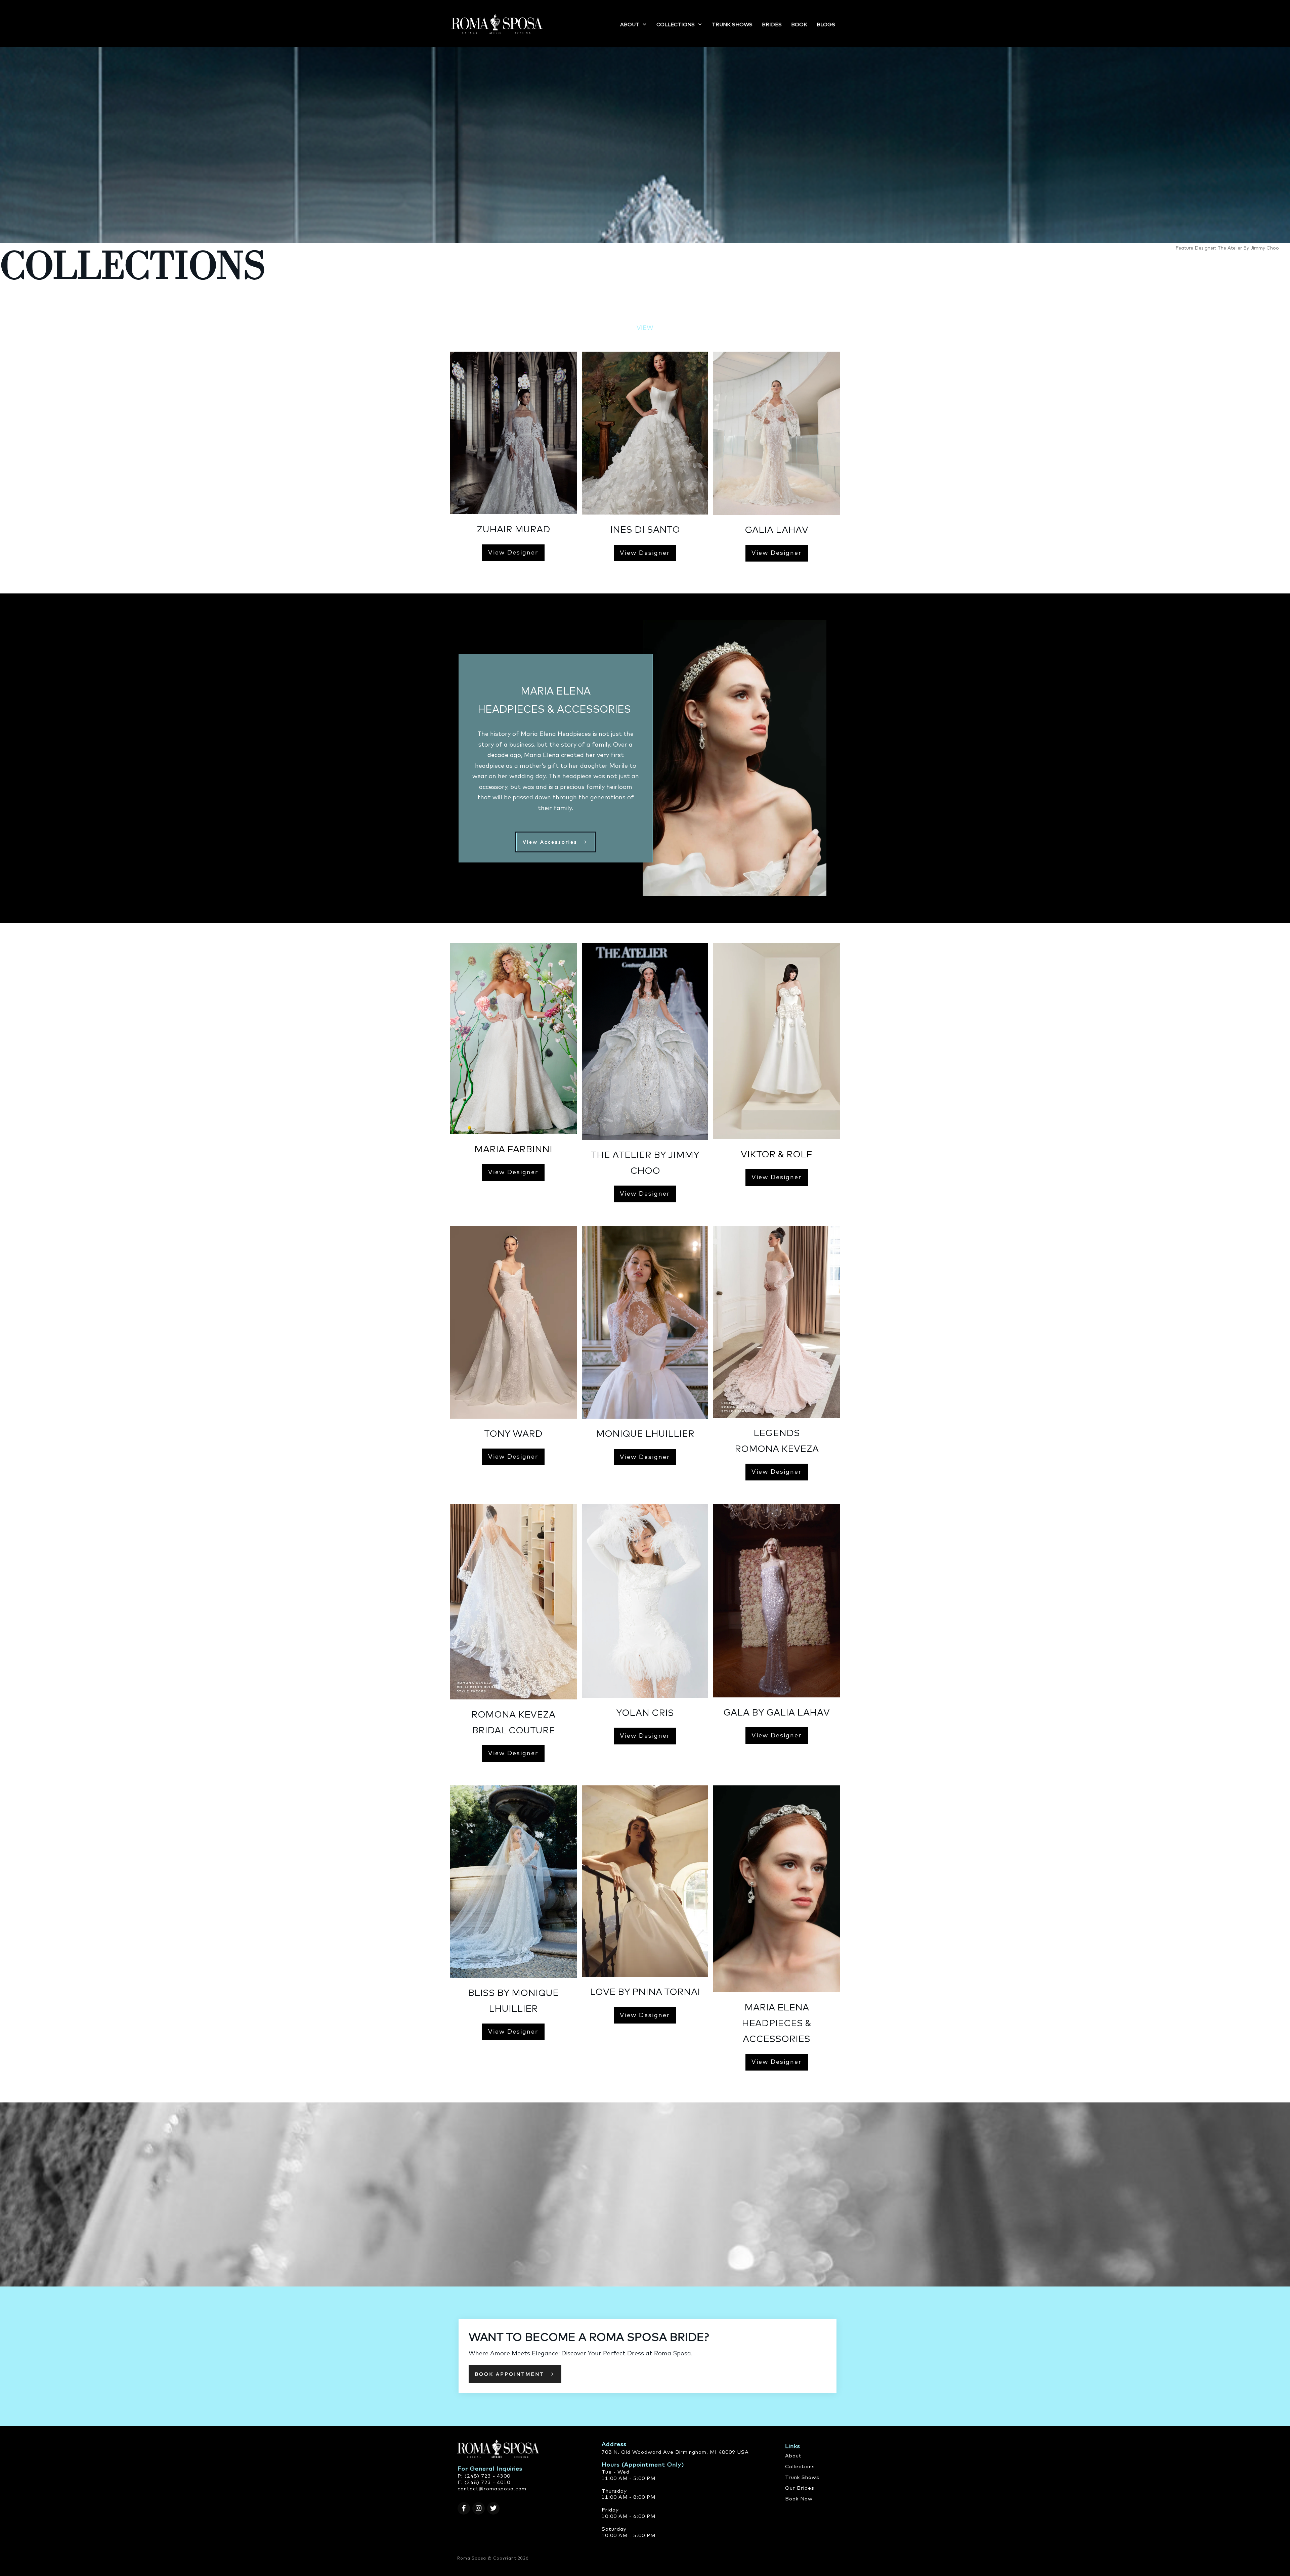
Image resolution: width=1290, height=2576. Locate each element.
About (793, 2456)
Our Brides (800, 2488)
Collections (800, 2466)
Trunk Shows (802, 2477)
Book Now (799, 2499)
